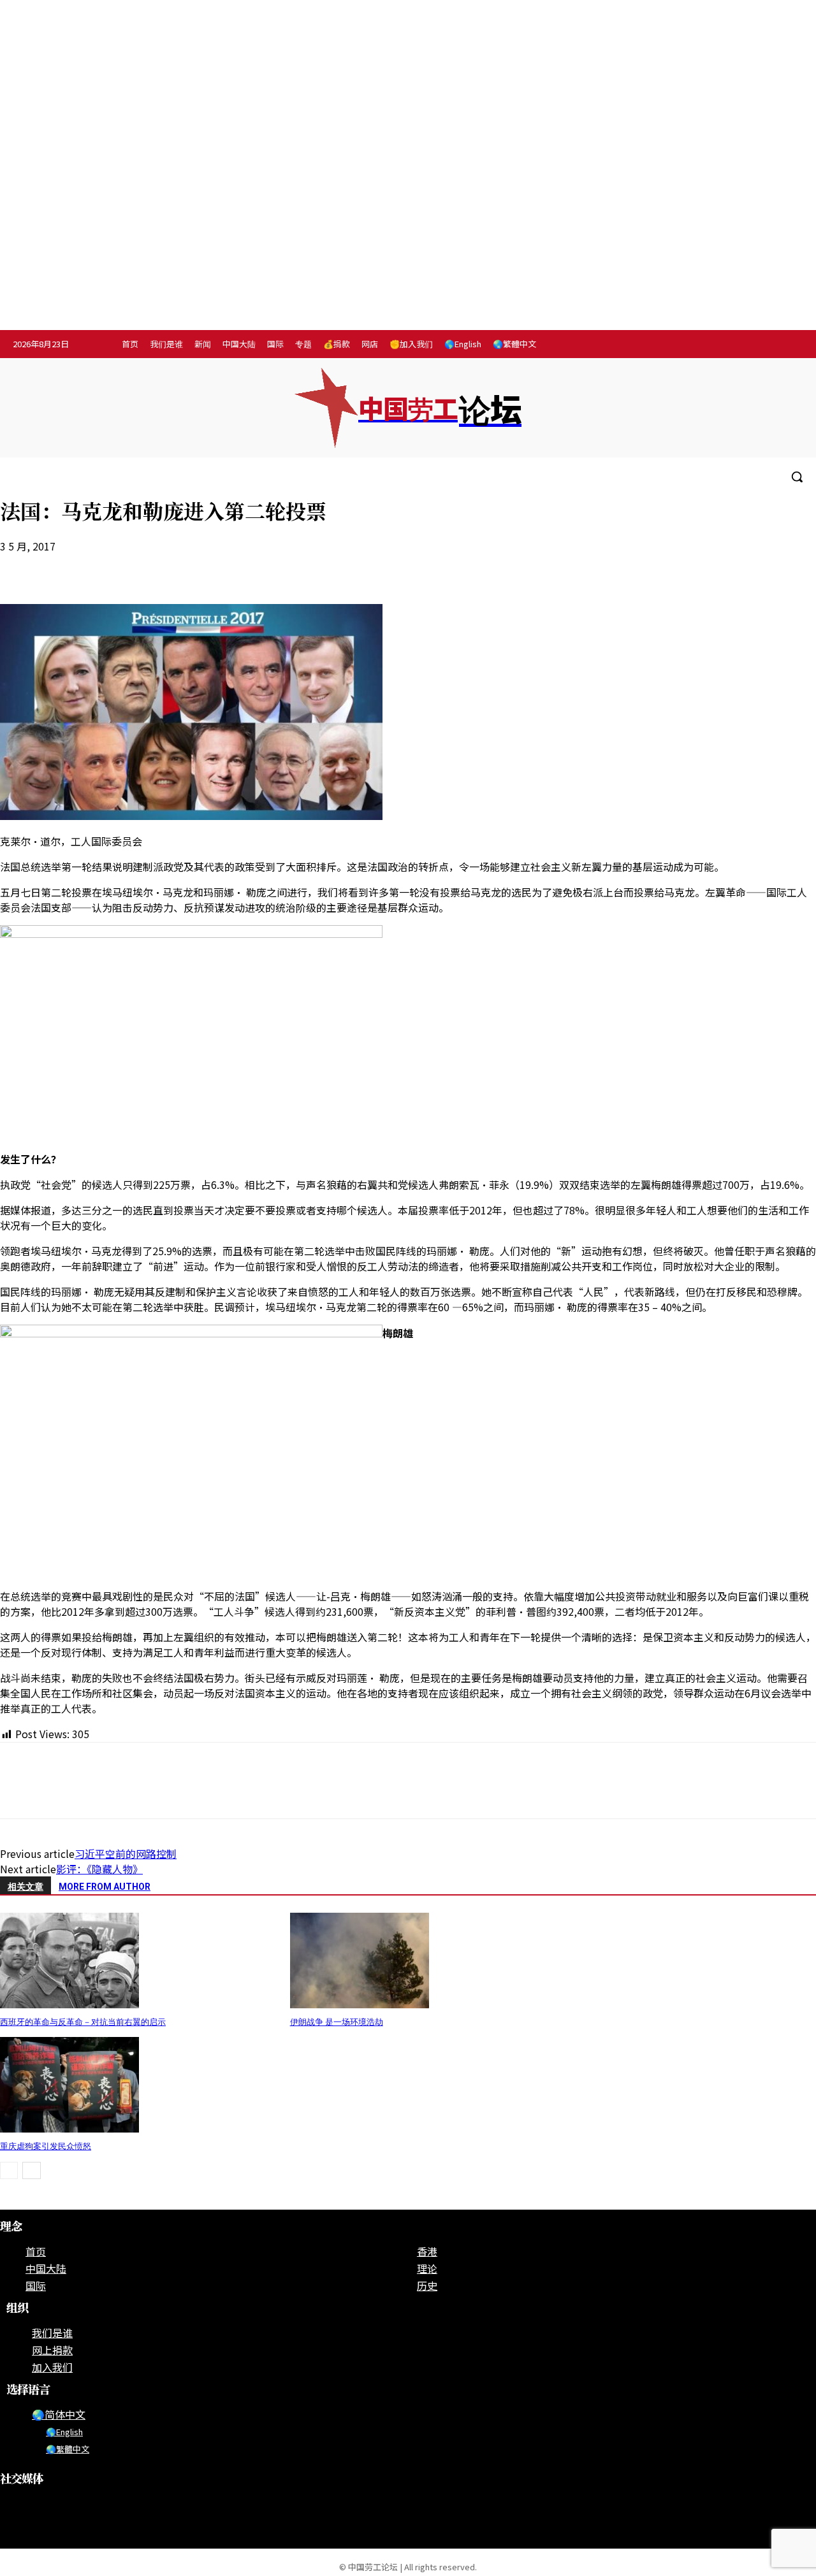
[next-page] (32, 2170)
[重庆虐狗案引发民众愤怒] (69, 2128)
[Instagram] (737, 345)
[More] (251, 567)
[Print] (159, 567)
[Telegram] (764, 345)
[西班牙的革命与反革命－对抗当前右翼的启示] (69, 2004)
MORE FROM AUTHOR (105, 1887)
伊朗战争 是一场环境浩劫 (337, 2022)
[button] (797, 477)
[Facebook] (711, 345)
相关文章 (25, 1887)
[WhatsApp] (113, 567)
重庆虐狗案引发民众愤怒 (46, 2146)
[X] (790, 345)
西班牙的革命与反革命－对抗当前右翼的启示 (83, 2022)
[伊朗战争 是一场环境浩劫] (360, 2004)
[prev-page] (9, 2170)
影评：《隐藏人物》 (99, 1869)
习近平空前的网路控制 (126, 1853)
